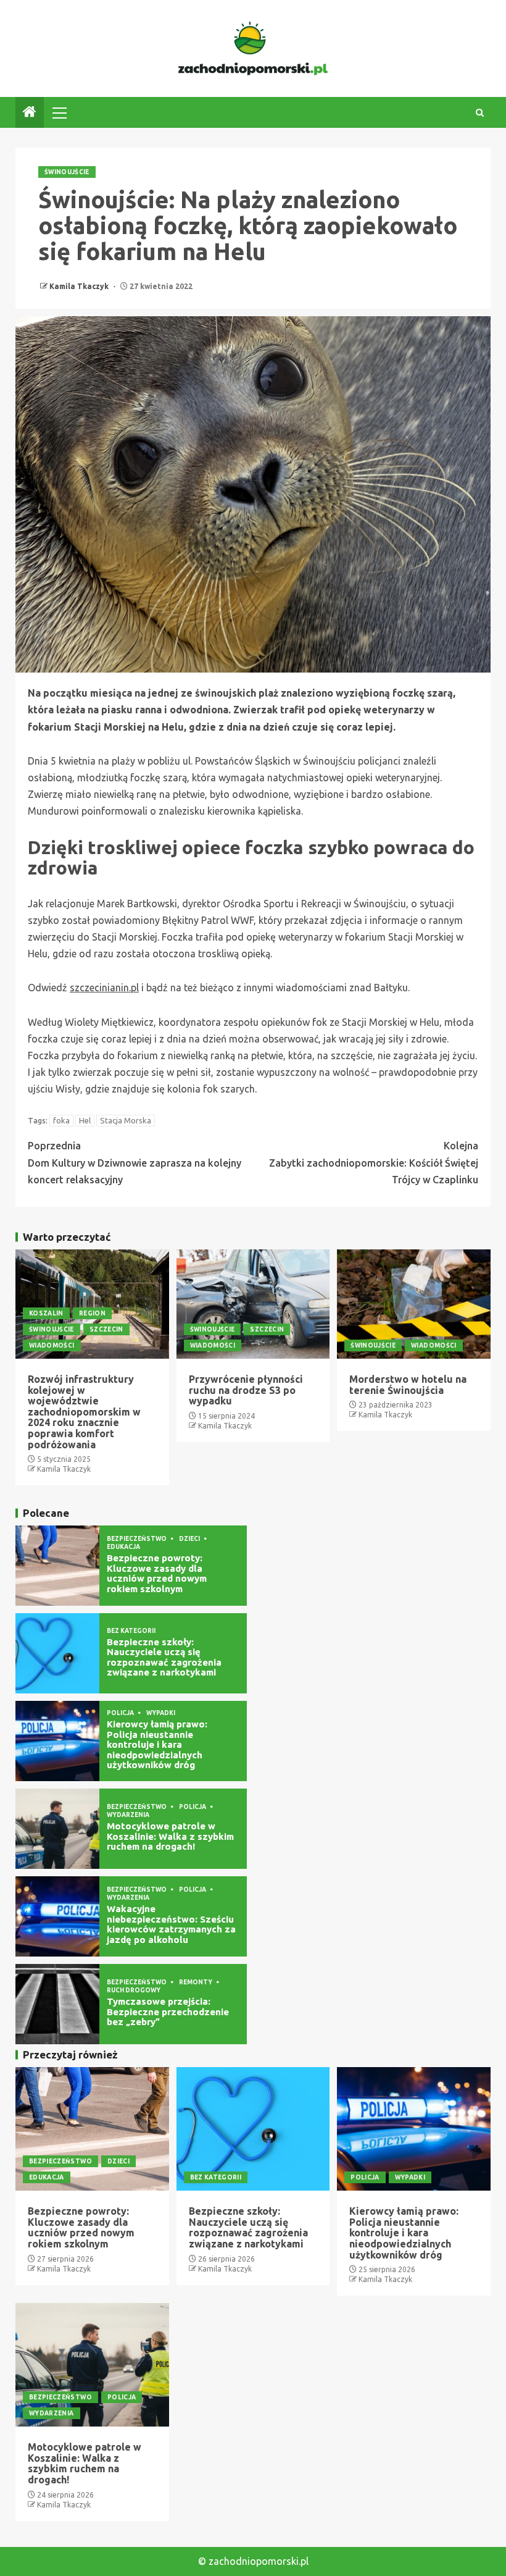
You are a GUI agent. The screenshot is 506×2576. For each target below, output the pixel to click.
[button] (59, 112)
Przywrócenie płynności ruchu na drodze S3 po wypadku (246, 1390)
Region (92, 1313)
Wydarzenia (128, 1815)
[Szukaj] (480, 113)
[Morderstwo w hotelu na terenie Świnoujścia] (414, 1304)
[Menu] (59, 112)
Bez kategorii (131, 1631)
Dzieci (190, 1539)
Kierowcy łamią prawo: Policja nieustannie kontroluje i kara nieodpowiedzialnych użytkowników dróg (157, 1744)
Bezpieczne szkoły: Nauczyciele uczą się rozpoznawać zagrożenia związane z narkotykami (164, 1657)
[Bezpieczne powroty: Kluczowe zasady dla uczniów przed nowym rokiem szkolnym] (57, 1566)
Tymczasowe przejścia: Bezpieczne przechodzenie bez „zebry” (168, 2012)
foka (61, 1120)
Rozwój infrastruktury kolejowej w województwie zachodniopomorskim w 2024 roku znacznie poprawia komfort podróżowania (84, 1412)
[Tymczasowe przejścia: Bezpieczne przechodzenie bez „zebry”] (57, 2004)
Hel (85, 1120)
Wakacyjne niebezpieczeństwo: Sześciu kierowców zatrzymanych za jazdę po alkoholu (171, 1924)
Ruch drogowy (134, 1990)
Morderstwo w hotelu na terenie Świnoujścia (408, 1385)
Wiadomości (52, 1345)
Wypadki (161, 1713)
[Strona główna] (30, 113)
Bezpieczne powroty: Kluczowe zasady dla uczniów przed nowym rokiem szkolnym (157, 1573)
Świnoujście (67, 172)
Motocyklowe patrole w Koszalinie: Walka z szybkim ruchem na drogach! (170, 1836)
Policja (121, 1713)
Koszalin (46, 1313)
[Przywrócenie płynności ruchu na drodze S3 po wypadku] (253, 1304)
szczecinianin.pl (104, 988)
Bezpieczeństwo (137, 1539)
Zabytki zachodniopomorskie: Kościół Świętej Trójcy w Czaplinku (374, 1162)
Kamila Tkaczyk (80, 286)
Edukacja (123, 1547)
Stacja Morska (126, 1120)
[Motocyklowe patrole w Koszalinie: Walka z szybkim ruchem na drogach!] (57, 1829)
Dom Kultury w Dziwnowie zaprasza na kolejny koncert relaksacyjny (135, 1162)
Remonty (196, 1982)
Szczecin (106, 1329)
